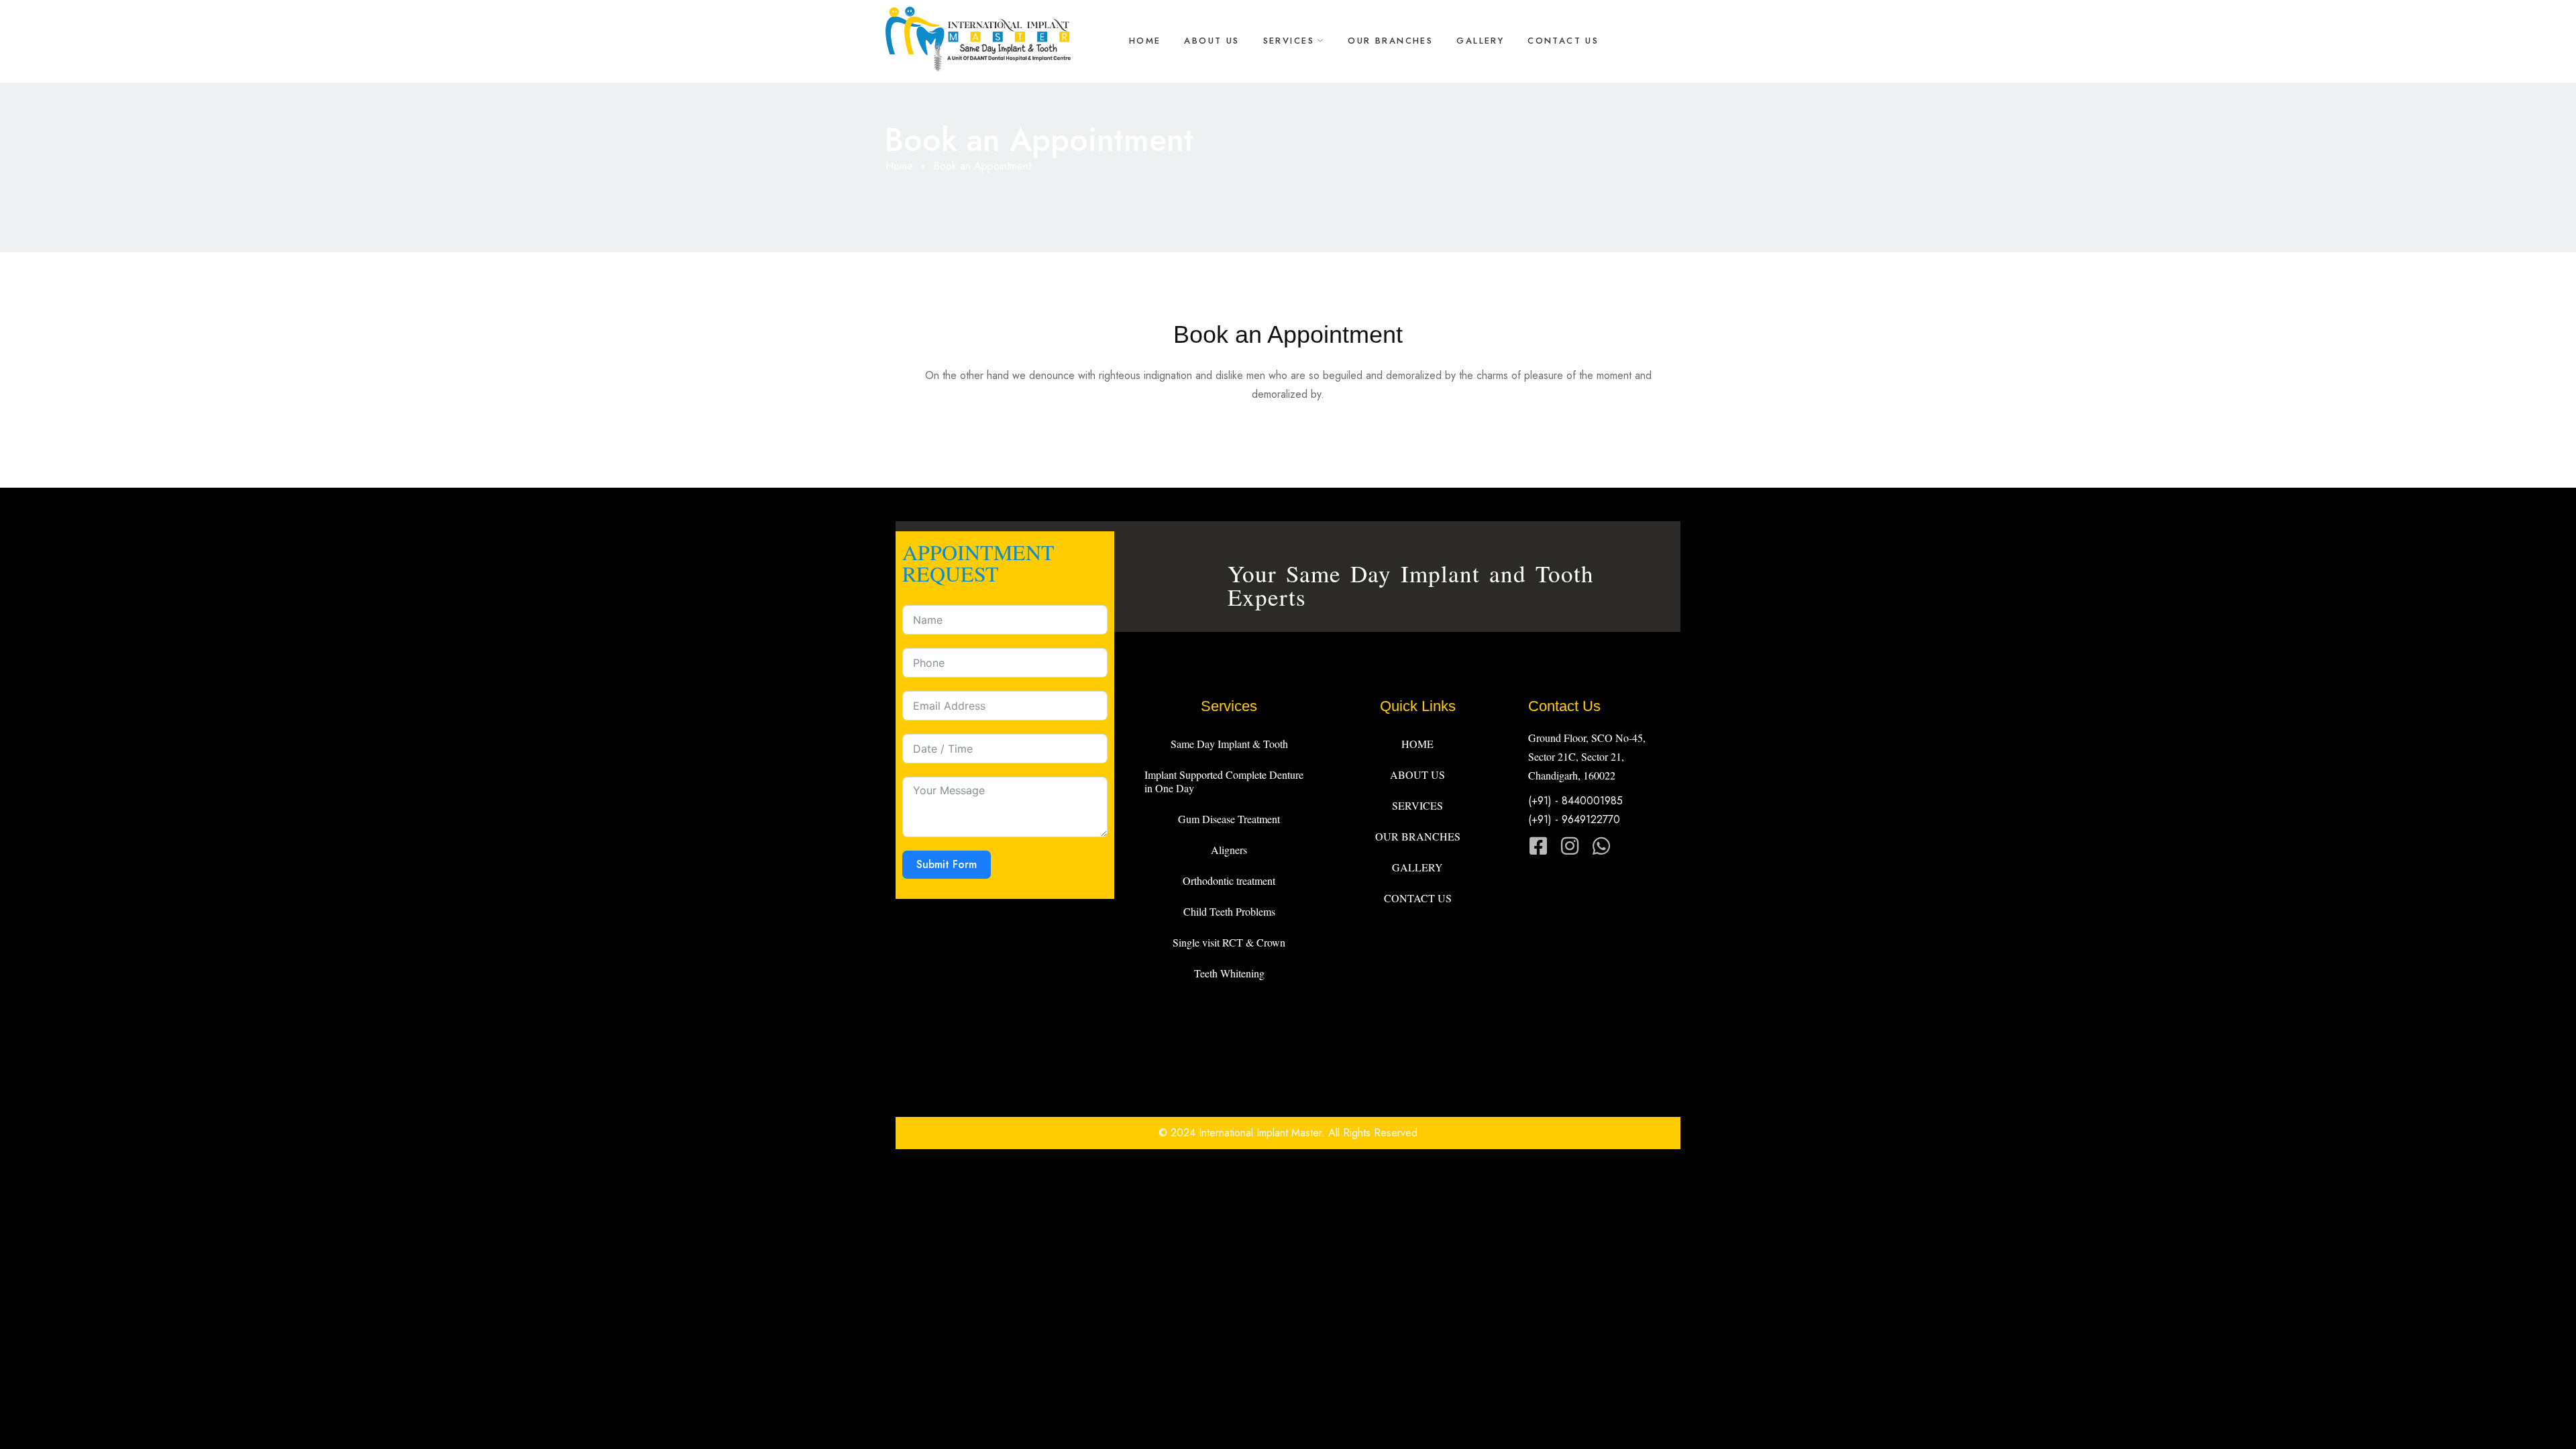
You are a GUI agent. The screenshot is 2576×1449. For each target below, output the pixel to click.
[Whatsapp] (1601, 846)
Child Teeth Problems (1229, 911)
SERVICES (1289, 41)
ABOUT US (1212, 41)
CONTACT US (1563, 41)
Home (899, 166)
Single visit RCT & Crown (1229, 942)
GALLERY (1480, 41)
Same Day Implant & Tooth (1229, 744)
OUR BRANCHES (1390, 41)
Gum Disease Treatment (1229, 819)
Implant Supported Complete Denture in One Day (1224, 781)
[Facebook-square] (1538, 846)
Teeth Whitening (1229, 973)
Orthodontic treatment (1229, 880)
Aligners (1229, 850)
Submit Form (947, 864)
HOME (1145, 41)
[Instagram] (1570, 846)
